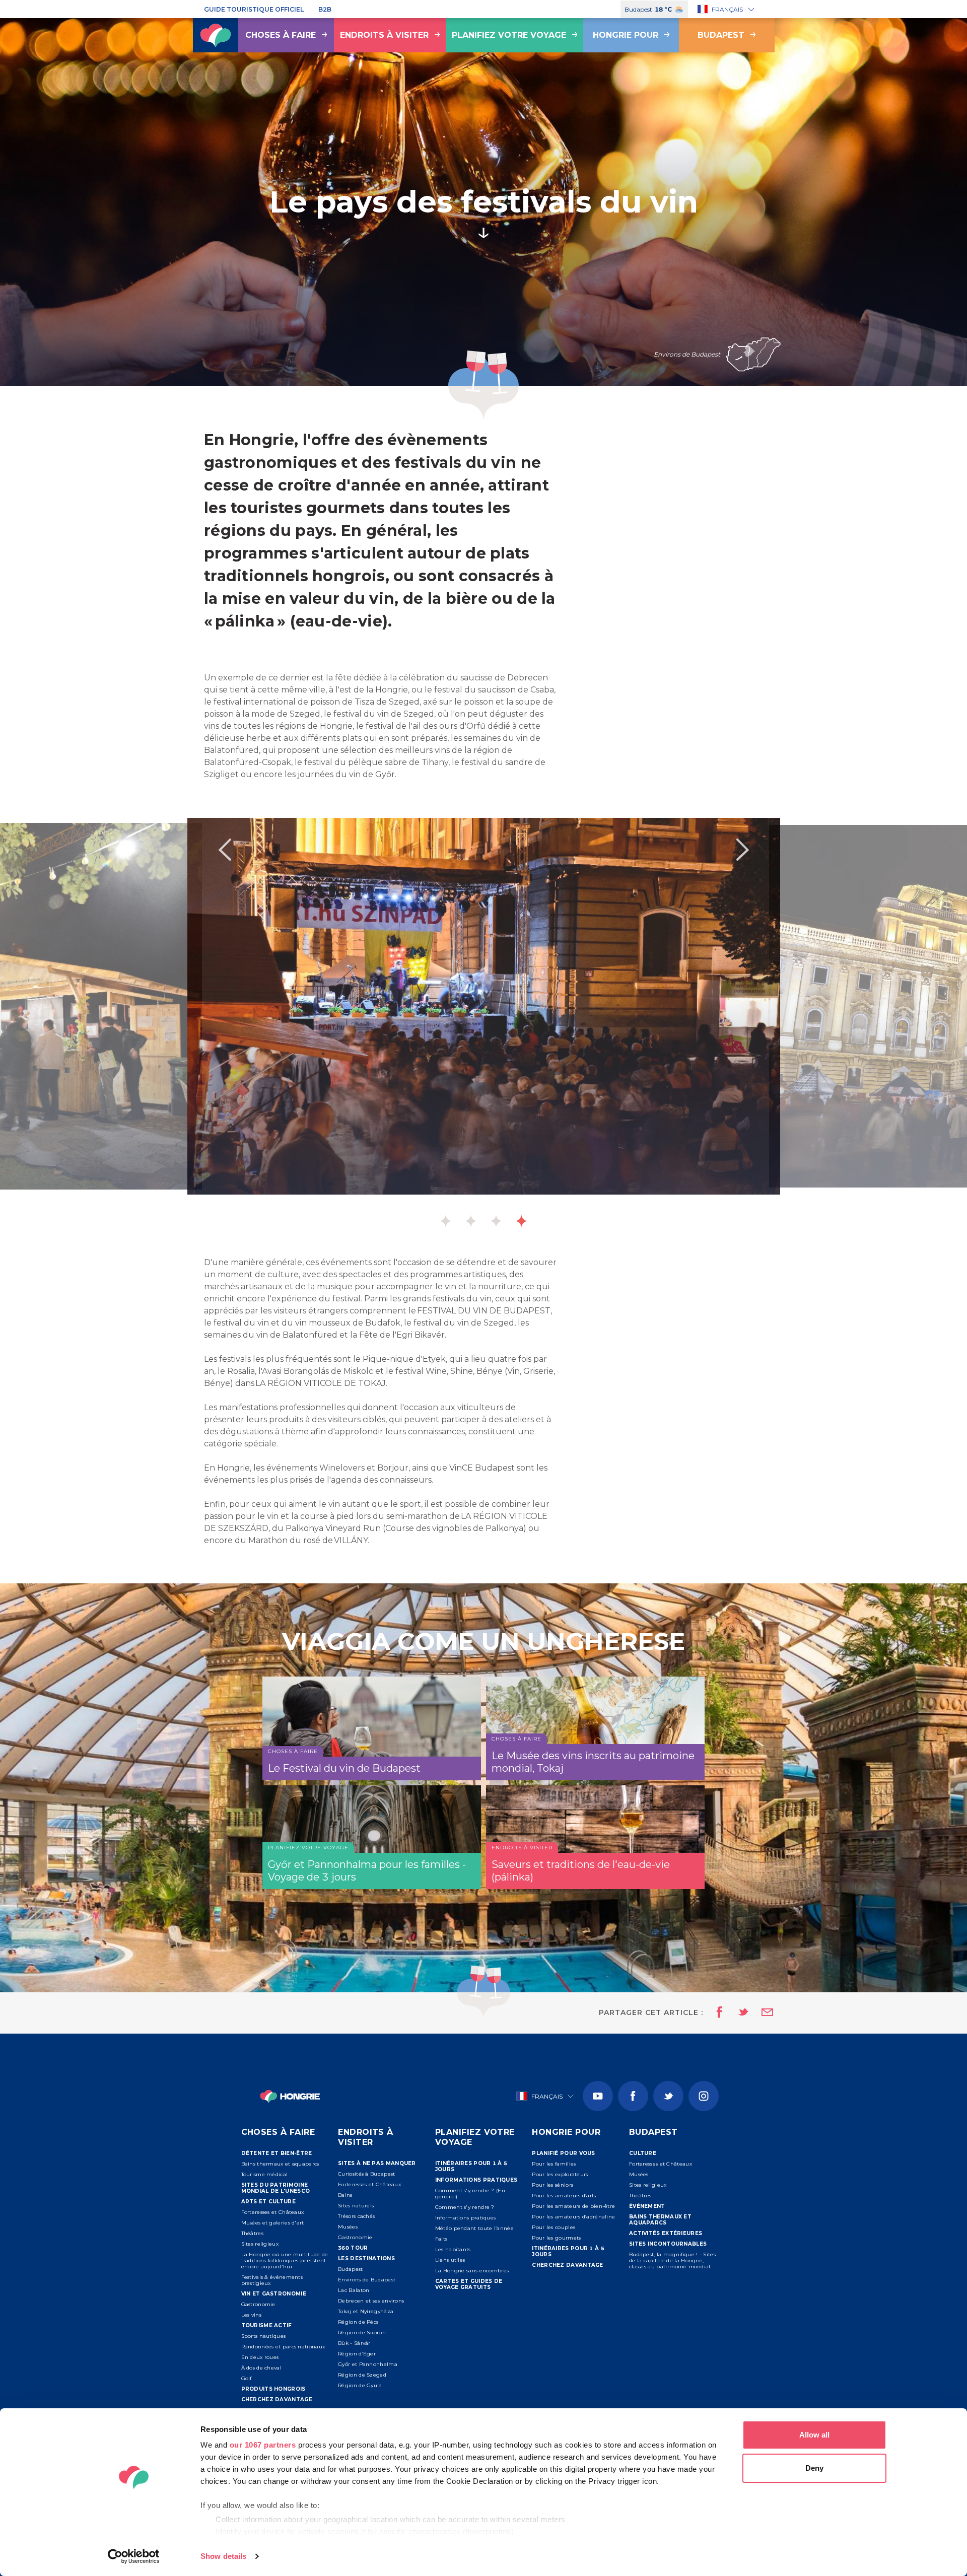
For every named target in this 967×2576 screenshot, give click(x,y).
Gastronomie (258, 2304)
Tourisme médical (265, 2174)
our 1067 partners (263, 2445)
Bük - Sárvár (354, 2343)
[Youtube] (598, 2096)
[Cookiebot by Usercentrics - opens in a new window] (134, 2556)
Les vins (251, 2315)
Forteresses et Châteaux (273, 2212)
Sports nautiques (264, 2336)
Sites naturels (356, 2206)
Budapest (721, 35)
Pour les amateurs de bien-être (573, 2206)
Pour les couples (554, 2227)
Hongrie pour (626, 35)
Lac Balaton (354, 2290)
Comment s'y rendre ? (465, 2207)
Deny (814, 2468)
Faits (441, 2239)
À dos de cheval (262, 2368)
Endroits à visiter (384, 35)
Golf (247, 2378)
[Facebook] (633, 2096)
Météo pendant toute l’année (474, 2228)
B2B (325, 9)
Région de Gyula (360, 2385)
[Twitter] (668, 2096)
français (727, 9)
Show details (223, 2556)
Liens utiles (450, 2260)
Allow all (814, 2435)
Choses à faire (281, 35)
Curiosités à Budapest (366, 2174)
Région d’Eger (357, 2354)
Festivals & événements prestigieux (272, 2280)
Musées (348, 2227)
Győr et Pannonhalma (368, 2364)
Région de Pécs (358, 2322)
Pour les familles (554, 2164)
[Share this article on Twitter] (737, 2013)
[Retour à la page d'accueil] (216, 35)
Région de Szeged (362, 2375)
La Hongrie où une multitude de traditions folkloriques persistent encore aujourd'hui (285, 2260)
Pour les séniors (552, 2185)
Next (742, 850)
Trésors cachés (356, 2216)
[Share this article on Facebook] (716, 2013)
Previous (225, 850)
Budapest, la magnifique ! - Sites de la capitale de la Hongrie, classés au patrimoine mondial (672, 2260)
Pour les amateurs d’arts (564, 2196)
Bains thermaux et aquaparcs (280, 2164)
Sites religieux (260, 2244)
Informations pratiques (466, 2218)
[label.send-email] (761, 2013)
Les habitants (453, 2249)
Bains (345, 2195)
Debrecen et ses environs (371, 2301)
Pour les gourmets (556, 2238)
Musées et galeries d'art (273, 2223)
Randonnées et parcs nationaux (283, 2347)
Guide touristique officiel (254, 9)
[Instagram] (704, 2096)
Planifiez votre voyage (509, 35)
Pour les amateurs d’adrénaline (573, 2217)
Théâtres (252, 2233)
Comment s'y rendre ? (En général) (470, 2194)
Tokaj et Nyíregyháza (366, 2311)
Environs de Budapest (367, 2280)
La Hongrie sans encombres (472, 2271)
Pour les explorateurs (560, 2174)
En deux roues (260, 2357)
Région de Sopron (362, 2333)
